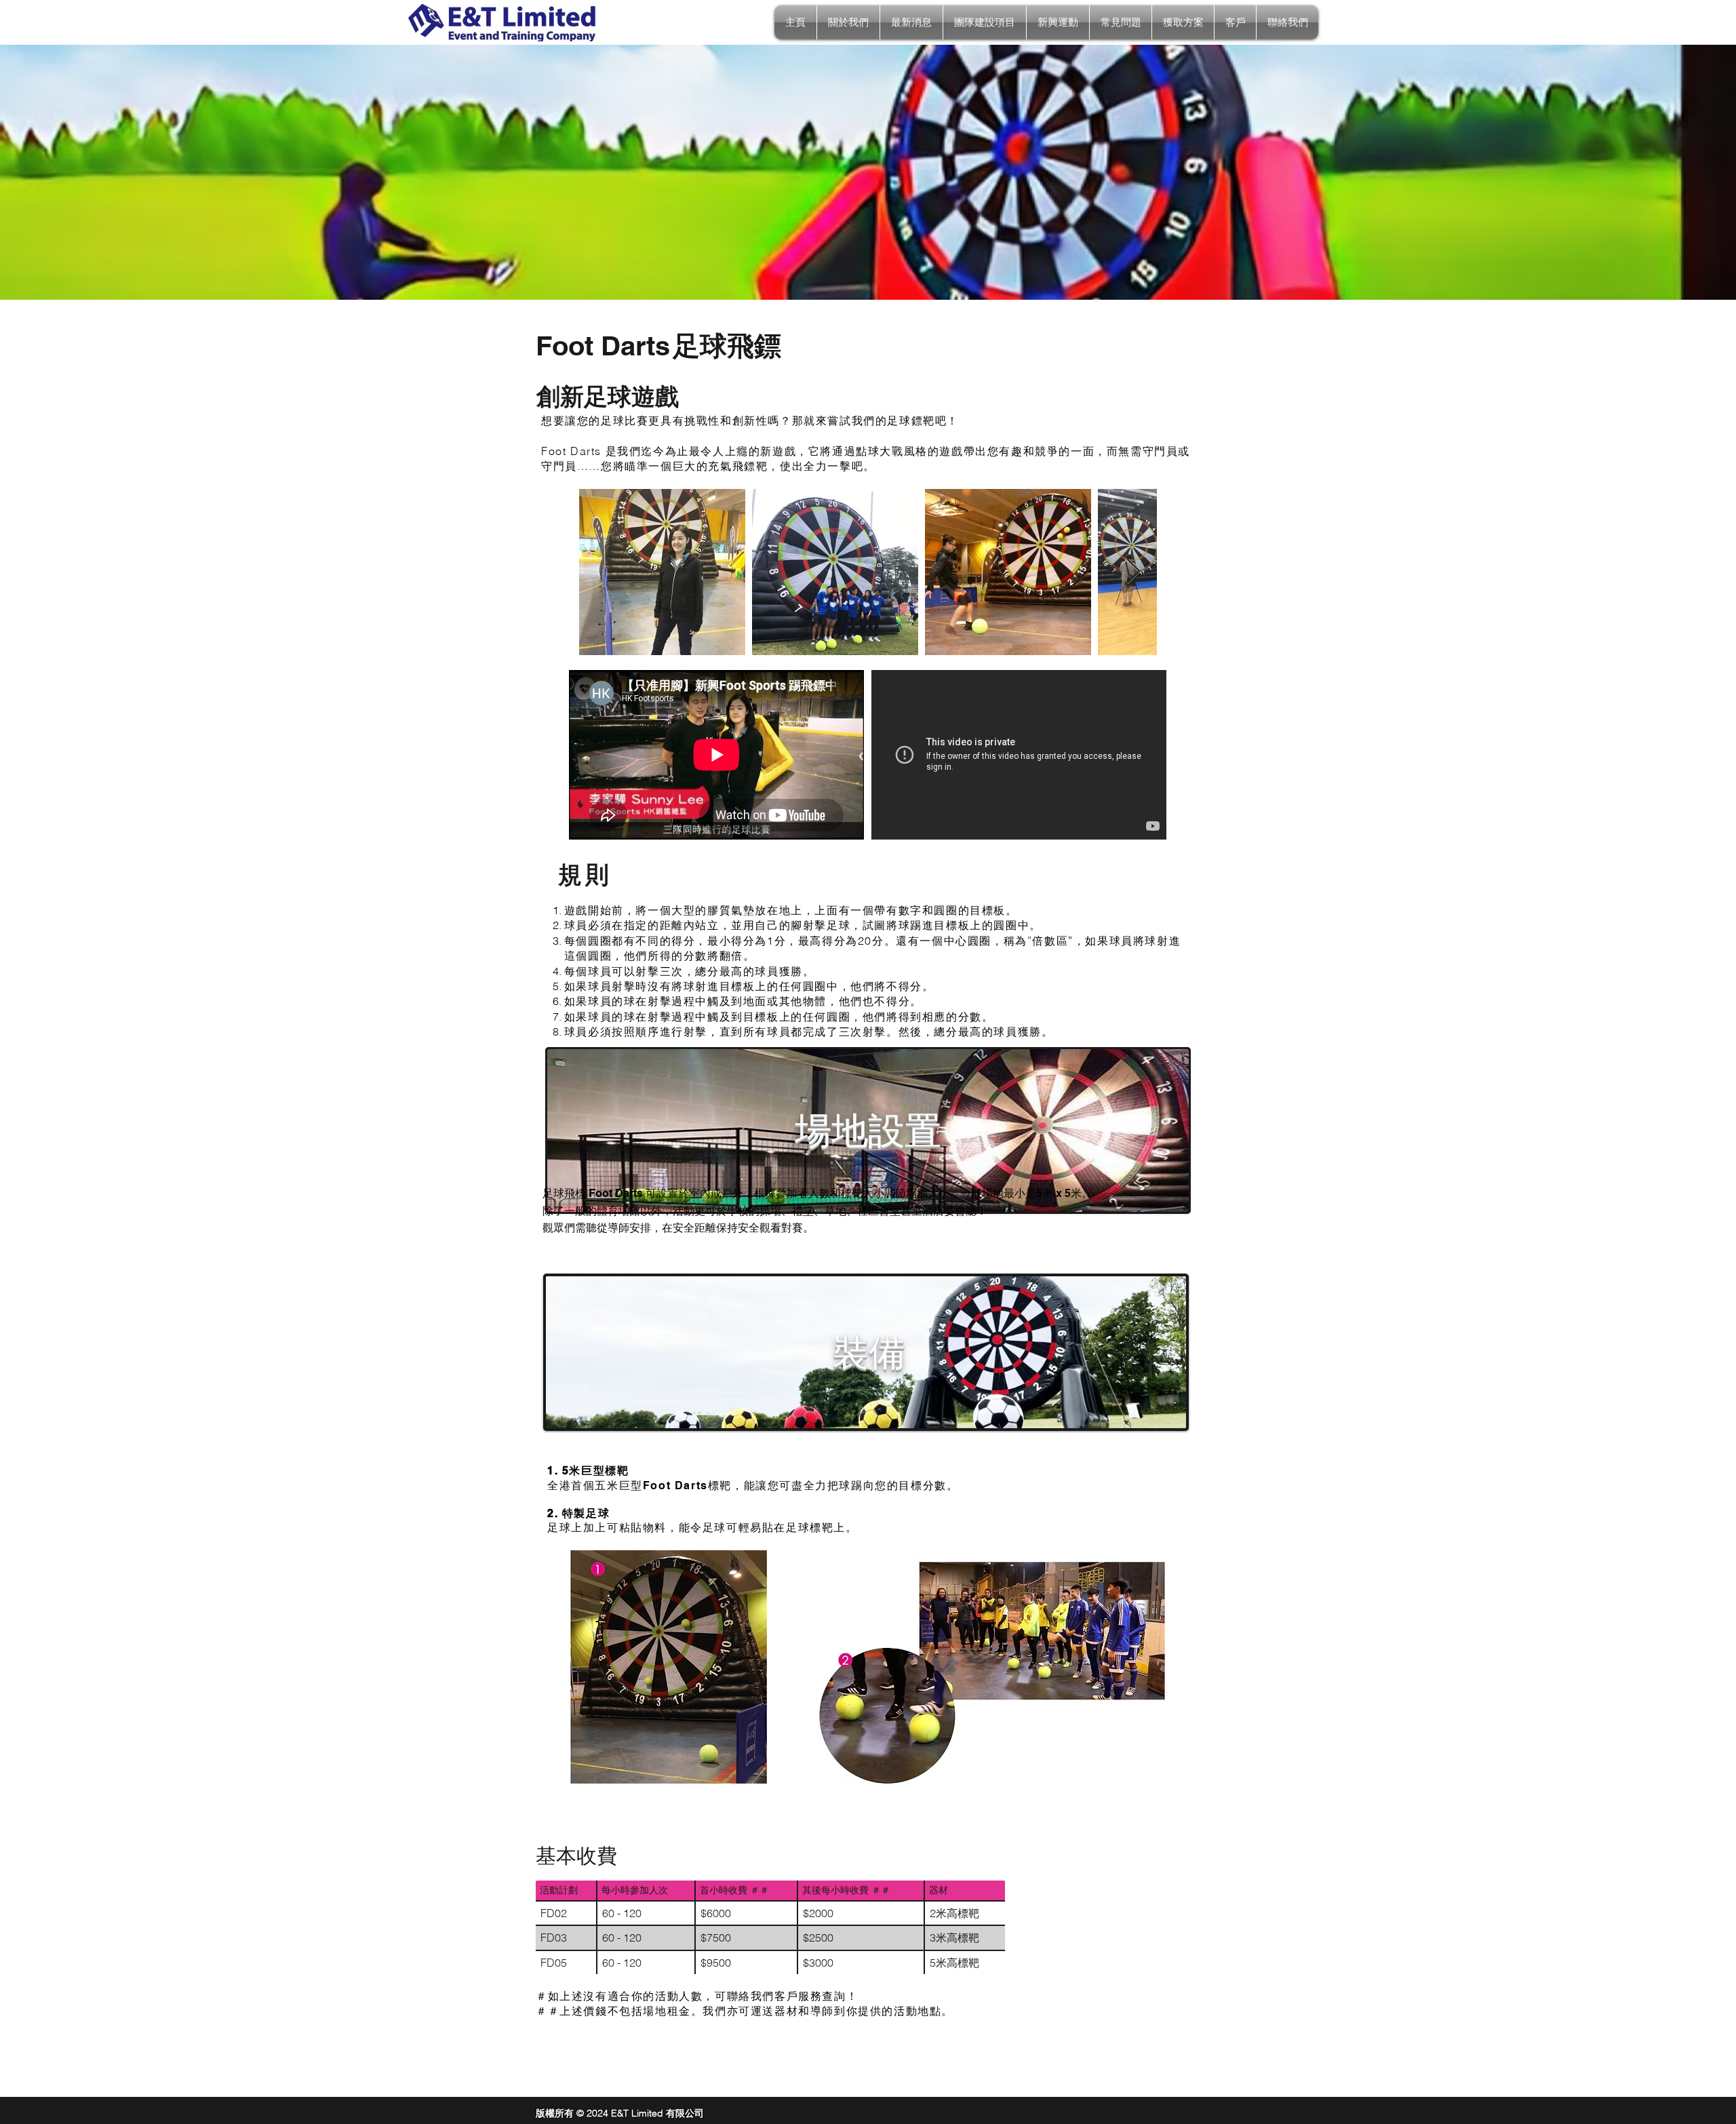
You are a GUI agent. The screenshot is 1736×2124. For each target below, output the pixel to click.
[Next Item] (1133, 572)
